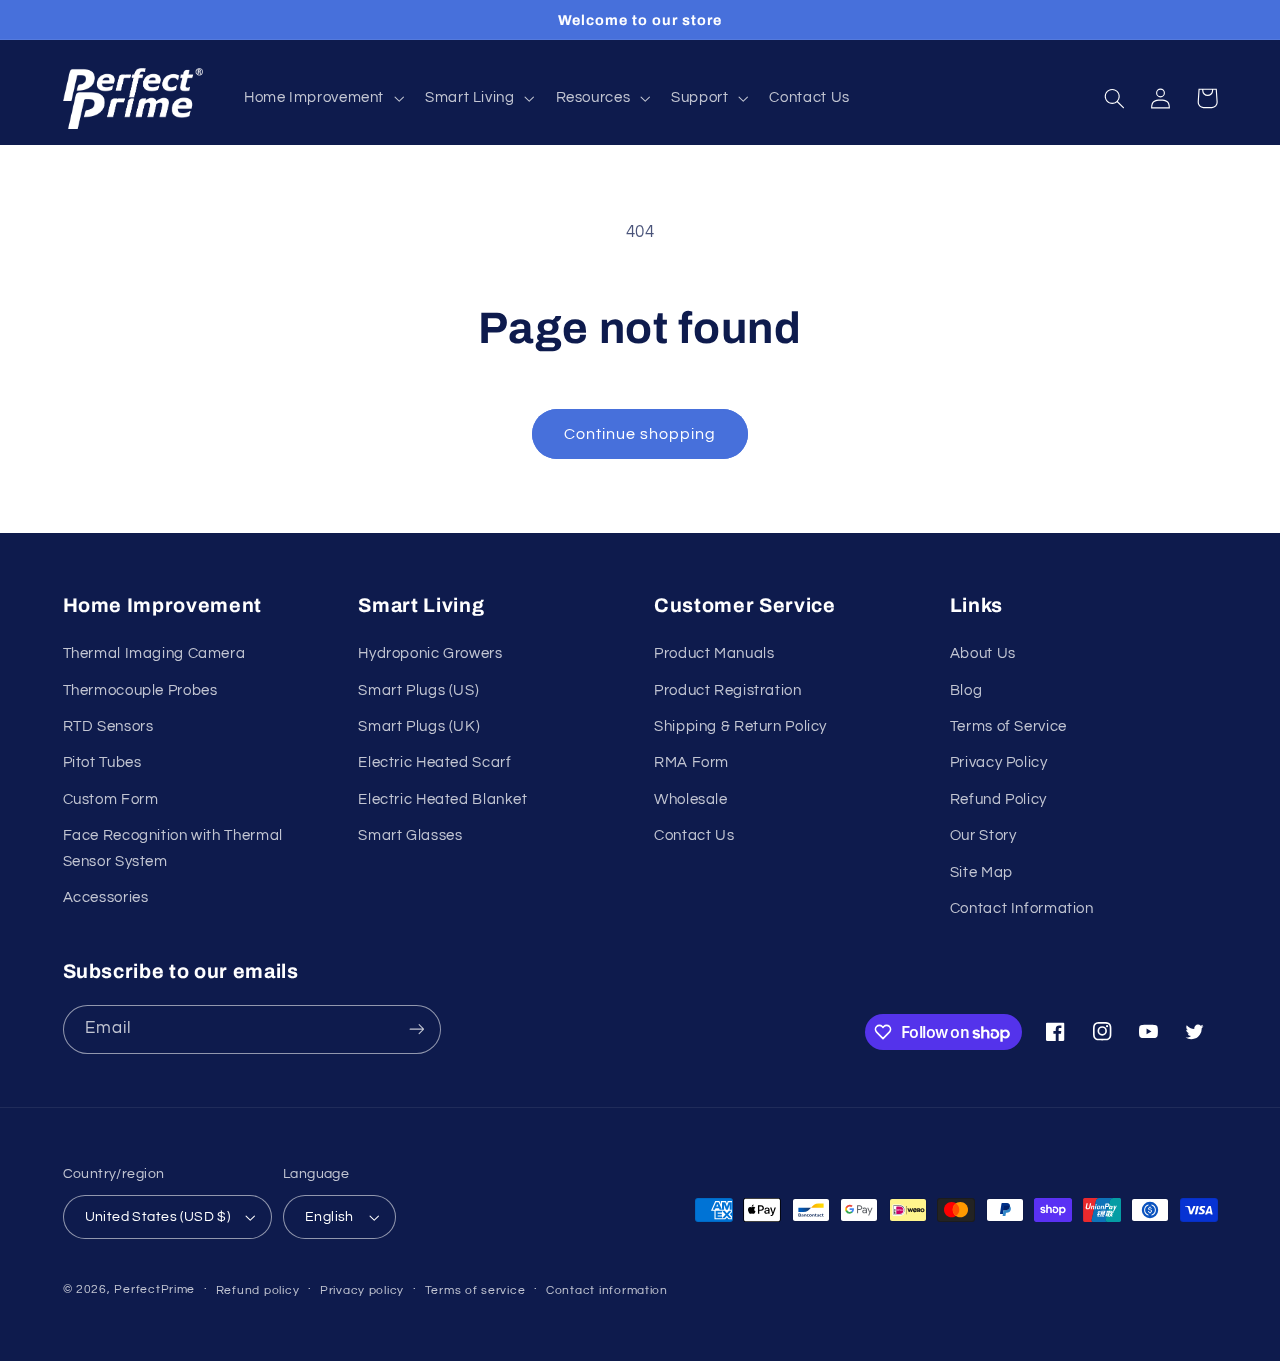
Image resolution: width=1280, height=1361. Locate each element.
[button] (321, 99)
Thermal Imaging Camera (154, 653)
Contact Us (694, 835)
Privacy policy (362, 1290)
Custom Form (111, 799)
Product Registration (728, 690)
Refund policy (258, 1290)
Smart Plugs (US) (418, 690)
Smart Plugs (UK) (419, 726)
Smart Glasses (410, 835)
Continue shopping (640, 434)
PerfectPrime (154, 1289)
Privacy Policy (999, 762)
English (329, 1217)
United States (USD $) (158, 1217)
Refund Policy (998, 799)
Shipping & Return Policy (740, 726)
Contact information (607, 1290)
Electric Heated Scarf (434, 762)
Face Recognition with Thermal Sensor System (173, 848)
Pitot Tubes (102, 762)
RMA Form (691, 762)
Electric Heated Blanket (443, 799)
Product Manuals (714, 653)
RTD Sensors (108, 726)
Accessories (106, 897)
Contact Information (1022, 908)
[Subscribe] (416, 1029)
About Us (983, 653)
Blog (966, 690)
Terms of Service (1008, 726)
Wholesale (691, 799)
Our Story (983, 835)
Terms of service (475, 1290)
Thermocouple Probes (140, 690)
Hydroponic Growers (430, 653)
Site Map (981, 872)
